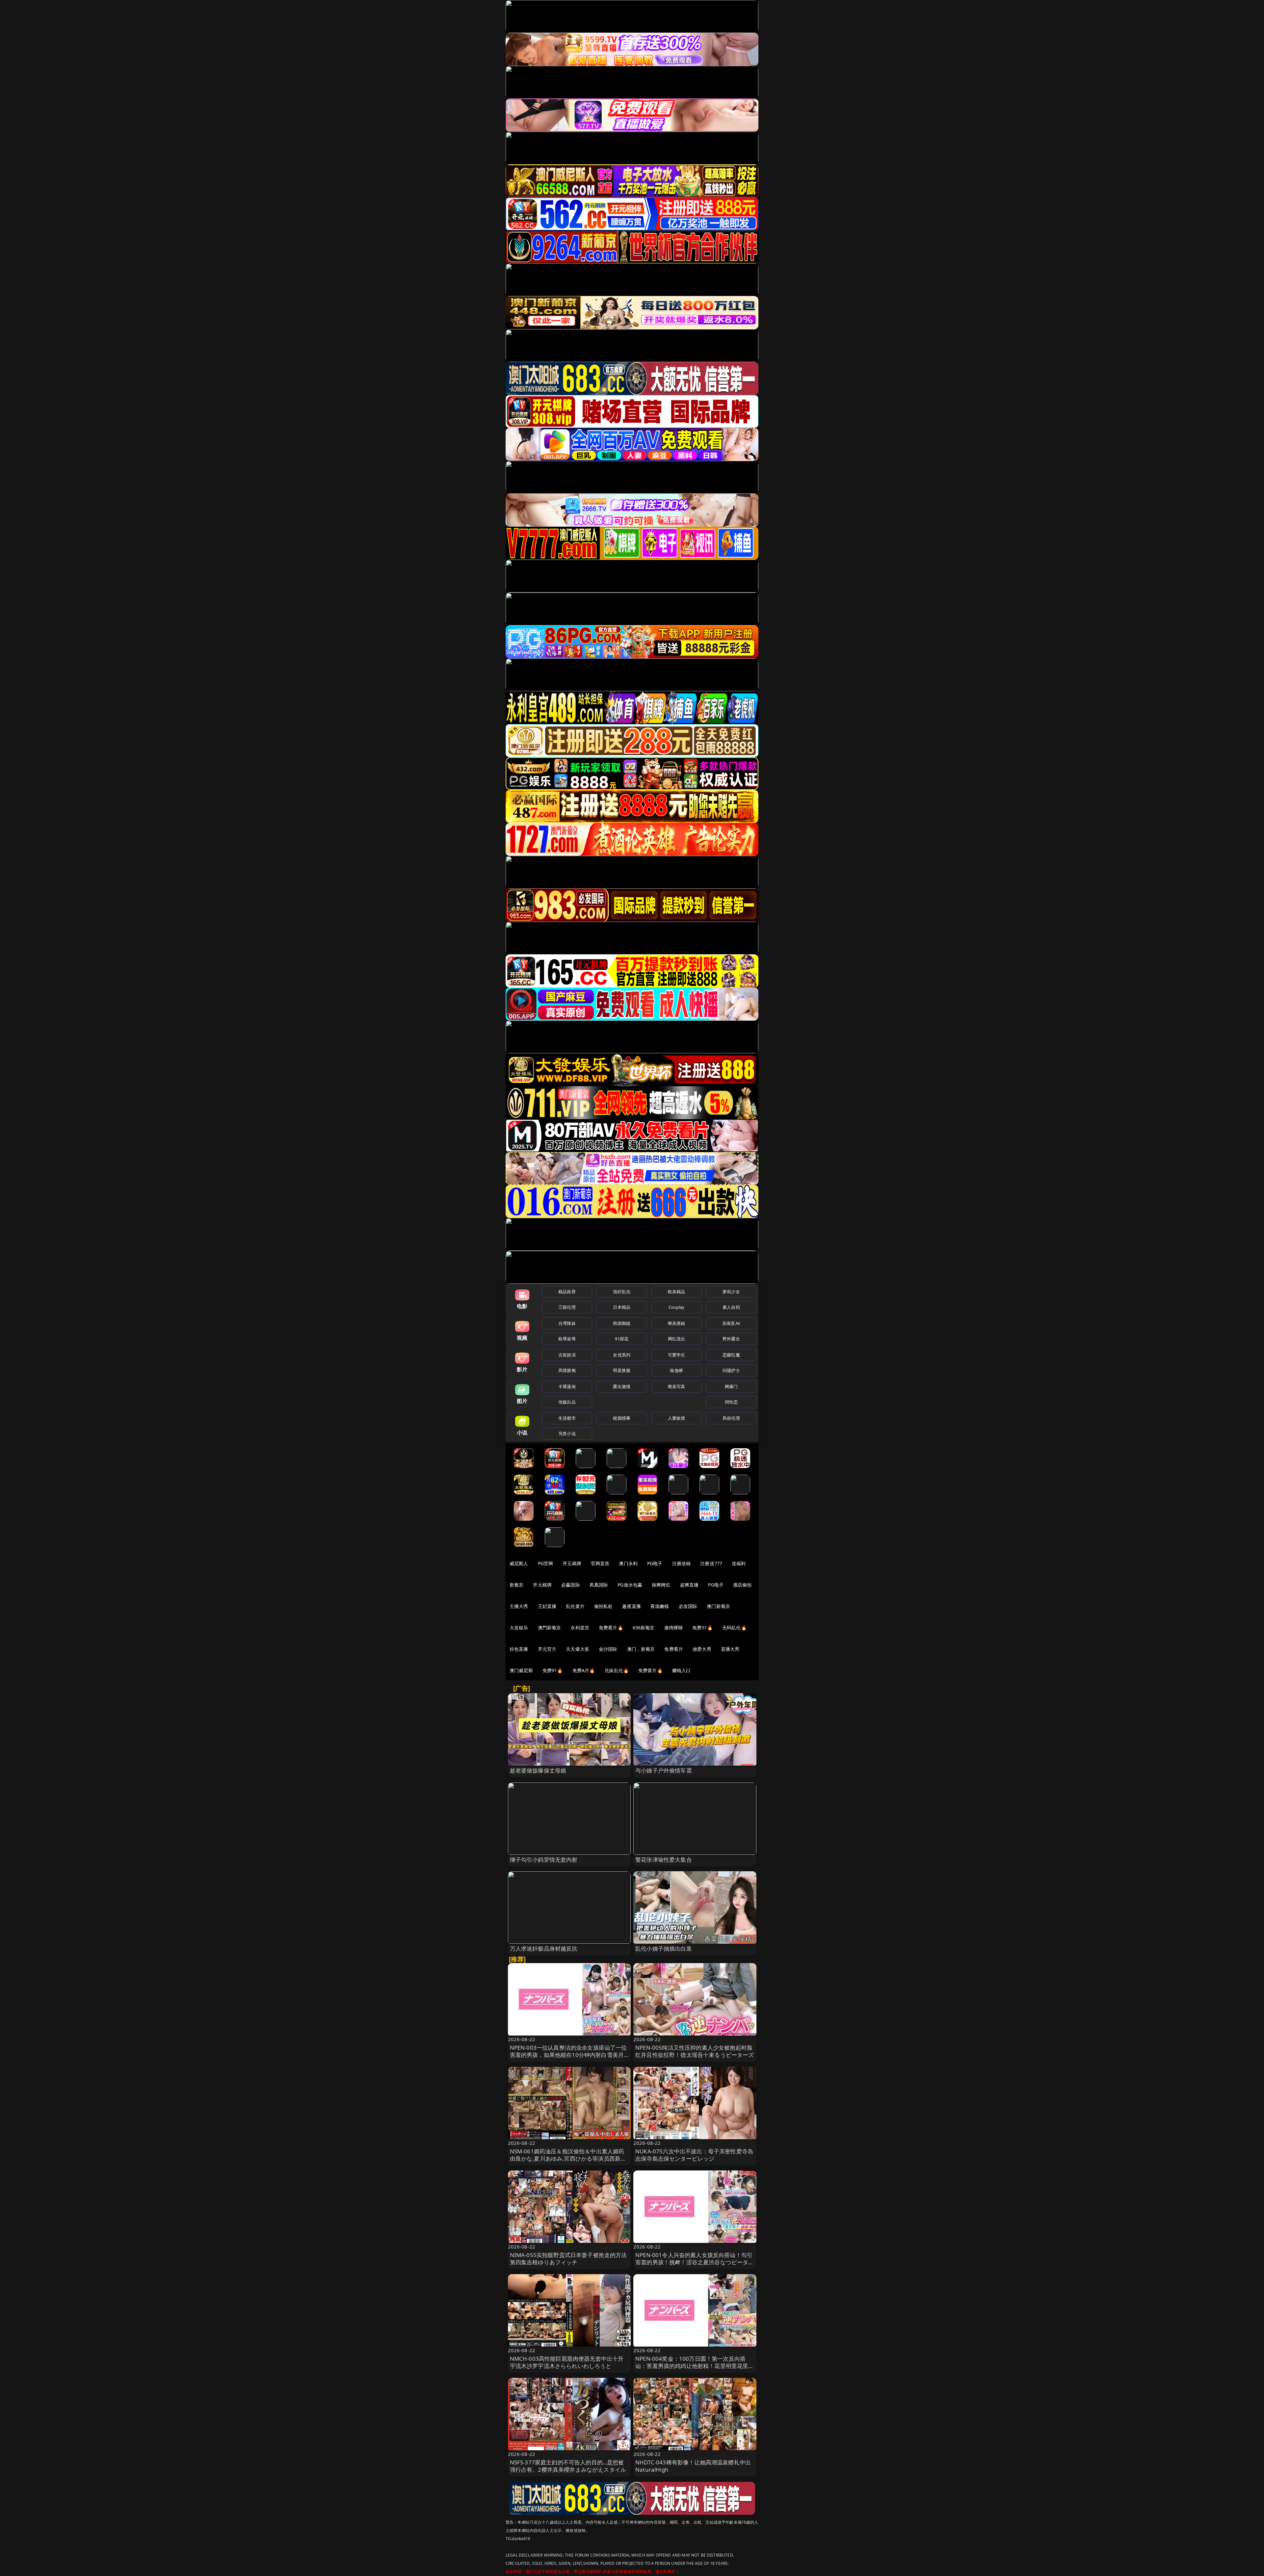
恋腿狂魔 (731, 1355)
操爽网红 (661, 1585)
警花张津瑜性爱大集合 (664, 1860)
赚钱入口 (682, 1670)
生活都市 (567, 1418)
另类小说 (567, 1433)
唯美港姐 (677, 1323)
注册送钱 (682, 1563)
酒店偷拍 (742, 1585)
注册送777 (711, 1563)
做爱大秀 (702, 1649)
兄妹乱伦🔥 (617, 1670)
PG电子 (655, 1563)
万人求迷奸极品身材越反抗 (544, 1948)
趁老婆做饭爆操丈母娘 (538, 1770)
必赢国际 (571, 1585)
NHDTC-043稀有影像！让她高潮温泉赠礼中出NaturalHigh (693, 2466)
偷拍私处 (604, 1606)
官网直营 (600, 1563)
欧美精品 (677, 1292)
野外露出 (731, 1339)
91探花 (622, 1339)
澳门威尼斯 (521, 1670)
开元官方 (547, 1649)
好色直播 (519, 1649)
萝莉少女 (731, 1292)
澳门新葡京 (718, 1606)
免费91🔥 (553, 1670)
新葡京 (516, 1585)
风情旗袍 (567, 1370)
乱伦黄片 (575, 1606)
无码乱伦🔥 (734, 1628)
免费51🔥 (702, 1628)
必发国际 (688, 1606)
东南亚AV (731, 1323)
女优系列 (622, 1355)
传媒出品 (567, 1402)
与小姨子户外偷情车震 (664, 1770)
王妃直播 (547, 1606)
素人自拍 (731, 1307)
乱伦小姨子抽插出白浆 (664, 1948)
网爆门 (731, 1386)
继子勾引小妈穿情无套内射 (544, 1860)
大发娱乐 (519, 1628)
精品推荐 (567, 1292)
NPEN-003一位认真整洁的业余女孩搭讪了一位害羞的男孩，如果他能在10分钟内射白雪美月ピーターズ (568, 2055)
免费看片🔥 (611, 1628)
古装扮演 (567, 1355)
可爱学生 (677, 1355)
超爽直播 (689, 1585)
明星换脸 (622, 1370)
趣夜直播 (632, 1606)
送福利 (739, 1563)
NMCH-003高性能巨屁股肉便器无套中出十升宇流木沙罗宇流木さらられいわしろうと (567, 2362)
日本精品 (622, 1307)
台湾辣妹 (567, 1323)
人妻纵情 (677, 1418)
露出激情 (622, 1386)
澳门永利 (628, 1563)
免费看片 (674, 1649)
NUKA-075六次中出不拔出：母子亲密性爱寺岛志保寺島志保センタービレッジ (694, 2155)
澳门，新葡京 (641, 1649)
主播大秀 (519, 1606)
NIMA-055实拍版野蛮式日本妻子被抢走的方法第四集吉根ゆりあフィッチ (568, 2259)
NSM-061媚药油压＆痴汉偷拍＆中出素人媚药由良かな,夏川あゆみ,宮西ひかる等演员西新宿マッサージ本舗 (568, 2158)
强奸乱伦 (622, 1292)
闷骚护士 (731, 1370)
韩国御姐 (622, 1323)
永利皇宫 (580, 1628)
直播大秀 (730, 1649)
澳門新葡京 (550, 1628)
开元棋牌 (572, 1563)
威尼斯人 (519, 1563)
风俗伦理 (731, 1418)
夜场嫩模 (660, 1606)
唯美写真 (677, 1386)
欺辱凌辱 (567, 1339)
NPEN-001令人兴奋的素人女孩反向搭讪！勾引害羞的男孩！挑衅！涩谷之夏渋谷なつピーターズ (695, 2262)
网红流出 (677, 1339)
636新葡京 (644, 1628)
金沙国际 (608, 1649)
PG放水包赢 (630, 1585)
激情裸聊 (674, 1628)
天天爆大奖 (578, 1649)
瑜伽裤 (676, 1370)
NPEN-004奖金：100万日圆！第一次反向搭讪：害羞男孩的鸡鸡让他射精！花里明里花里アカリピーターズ (695, 2366)
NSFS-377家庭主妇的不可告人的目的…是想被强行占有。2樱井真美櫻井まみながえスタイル (568, 2466)
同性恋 (731, 1402)
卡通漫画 (567, 1386)
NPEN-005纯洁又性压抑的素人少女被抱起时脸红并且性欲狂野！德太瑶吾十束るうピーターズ (695, 2051)
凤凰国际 (599, 1585)
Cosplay (676, 1307)
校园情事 (622, 1418)
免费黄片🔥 (650, 1670)
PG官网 (546, 1563)
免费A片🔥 (584, 1670)
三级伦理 (567, 1307)
